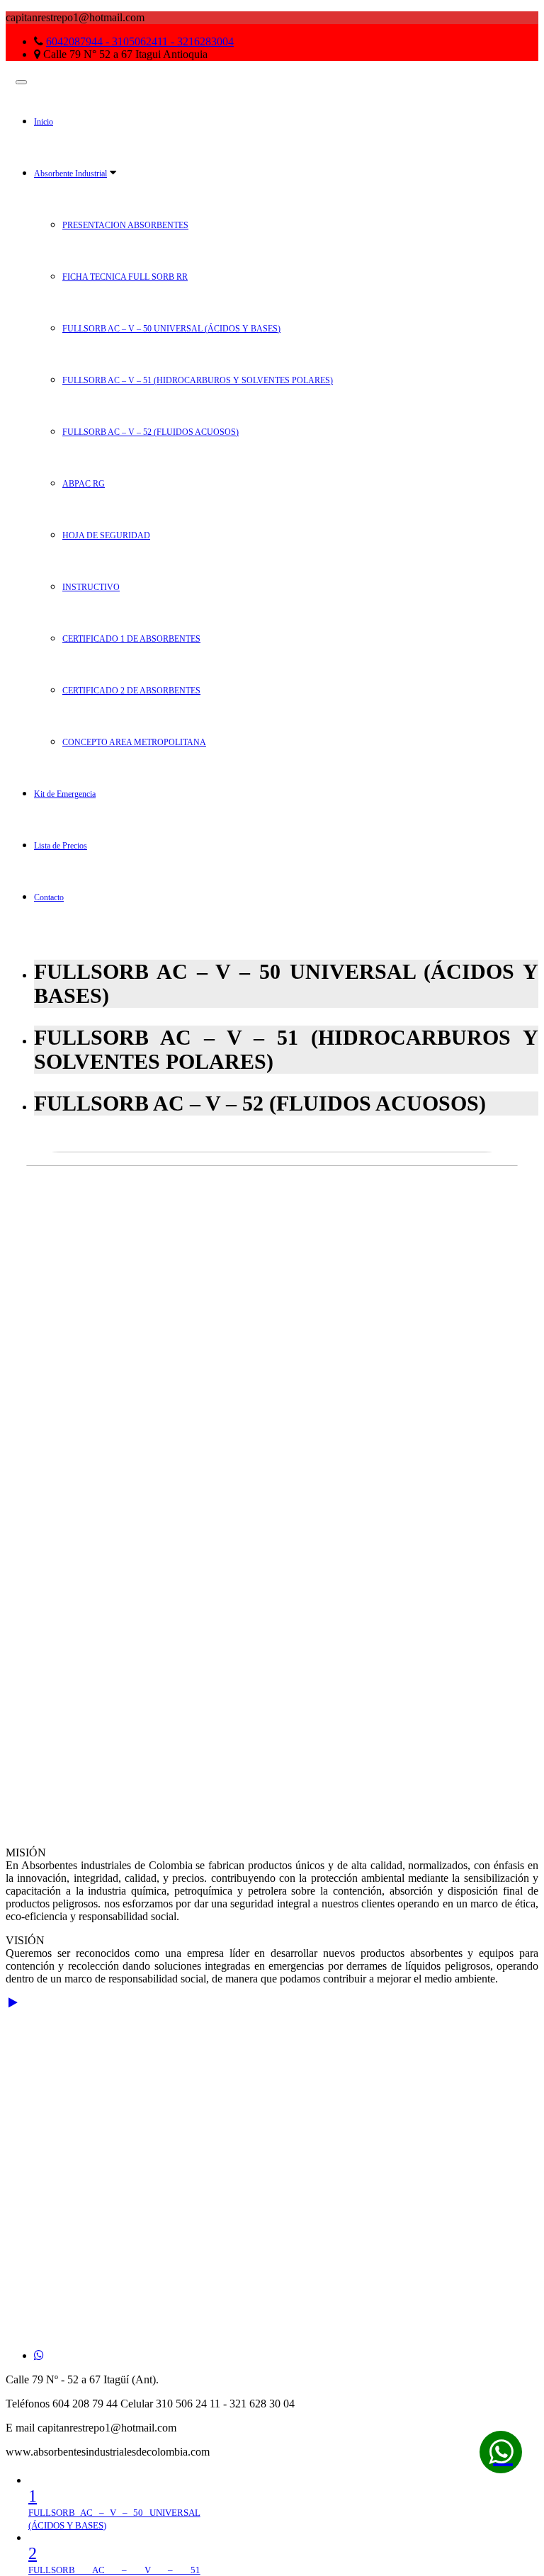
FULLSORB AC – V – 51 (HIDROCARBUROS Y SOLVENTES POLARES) (198, 380)
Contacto (49, 897)
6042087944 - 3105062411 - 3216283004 (140, 41)
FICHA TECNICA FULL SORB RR (125, 277)
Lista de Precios (61, 846)
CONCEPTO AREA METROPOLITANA (134, 742)
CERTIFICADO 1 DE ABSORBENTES (131, 639)
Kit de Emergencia (65, 794)
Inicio (44, 122)
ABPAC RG (84, 484)
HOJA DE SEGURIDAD (106, 535)
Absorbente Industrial (70, 174)
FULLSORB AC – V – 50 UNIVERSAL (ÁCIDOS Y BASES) (171, 329)
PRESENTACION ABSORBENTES (125, 225)
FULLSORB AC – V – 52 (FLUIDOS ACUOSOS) (151, 432)
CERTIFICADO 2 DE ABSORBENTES (131, 691)
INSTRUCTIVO (91, 587)
